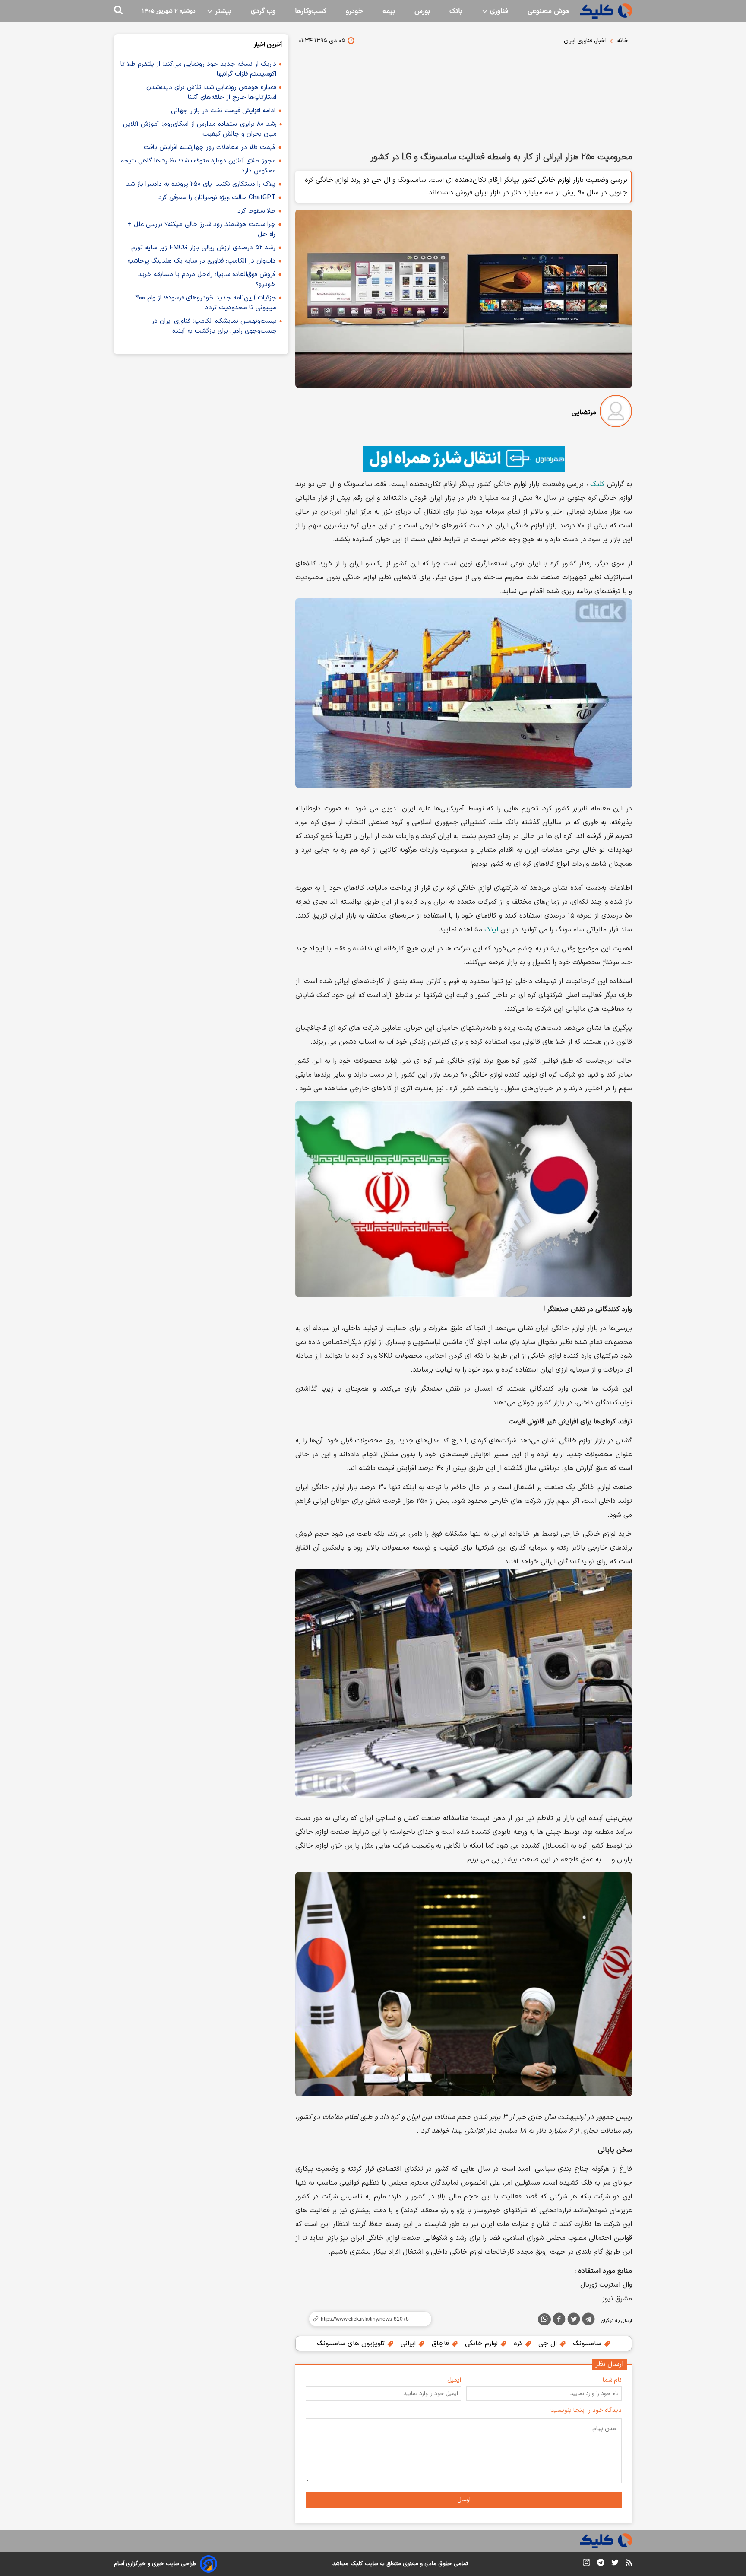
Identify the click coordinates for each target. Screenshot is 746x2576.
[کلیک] (606, 11)
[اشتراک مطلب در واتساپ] (544, 2319)
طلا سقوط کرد (256, 211)
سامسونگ (588, 2344)
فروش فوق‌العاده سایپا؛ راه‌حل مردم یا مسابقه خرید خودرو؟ (207, 280)
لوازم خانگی (482, 2344)
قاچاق (441, 2344)
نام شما (612, 2380)
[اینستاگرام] (586, 2564)
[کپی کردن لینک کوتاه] (367, 2319)
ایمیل (454, 2380)
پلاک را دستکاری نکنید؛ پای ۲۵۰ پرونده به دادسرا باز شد (201, 184)
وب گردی (263, 11)
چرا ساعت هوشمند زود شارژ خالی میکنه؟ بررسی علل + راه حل (202, 229)
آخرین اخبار (268, 45)
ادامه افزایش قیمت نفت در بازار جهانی (223, 111)
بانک (456, 11)
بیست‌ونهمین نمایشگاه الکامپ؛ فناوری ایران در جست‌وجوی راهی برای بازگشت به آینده (214, 326)
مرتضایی (584, 413)
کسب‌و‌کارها (311, 11)
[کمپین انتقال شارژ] (464, 459)
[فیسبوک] (559, 2321)
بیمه (389, 11)
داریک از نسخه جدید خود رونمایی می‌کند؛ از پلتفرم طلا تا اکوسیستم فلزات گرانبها (198, 69)
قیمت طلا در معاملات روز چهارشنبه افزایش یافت (210, 148)
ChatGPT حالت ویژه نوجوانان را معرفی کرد (217, 198)
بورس (422, 11)
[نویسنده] (616, 413)
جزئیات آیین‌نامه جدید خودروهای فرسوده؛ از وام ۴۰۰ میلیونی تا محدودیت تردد (206, 303)
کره (519, 2344)
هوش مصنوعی (548, 11)
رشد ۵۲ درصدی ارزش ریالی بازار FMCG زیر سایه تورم (203, 248)
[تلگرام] (588, 2321)
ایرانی (409, 2344)
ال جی (549, 2344)
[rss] (629, 2564)
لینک (491, 930)
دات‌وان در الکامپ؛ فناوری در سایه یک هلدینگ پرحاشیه (201, 261)
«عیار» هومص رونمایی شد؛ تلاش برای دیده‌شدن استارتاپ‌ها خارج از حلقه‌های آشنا (211, 92)
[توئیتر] (574, 2321)
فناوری (498, 11)
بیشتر (222, 11)
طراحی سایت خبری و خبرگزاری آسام (155, 2564)
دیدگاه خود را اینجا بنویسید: (586, 2410)
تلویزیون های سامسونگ (352, 2344)
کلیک (597, 484)
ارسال (464, 2500)
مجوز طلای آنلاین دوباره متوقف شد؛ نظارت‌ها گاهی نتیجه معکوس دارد (198, 166)
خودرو (354, 11)
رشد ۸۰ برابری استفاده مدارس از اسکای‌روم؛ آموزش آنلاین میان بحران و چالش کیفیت (200, 129)
